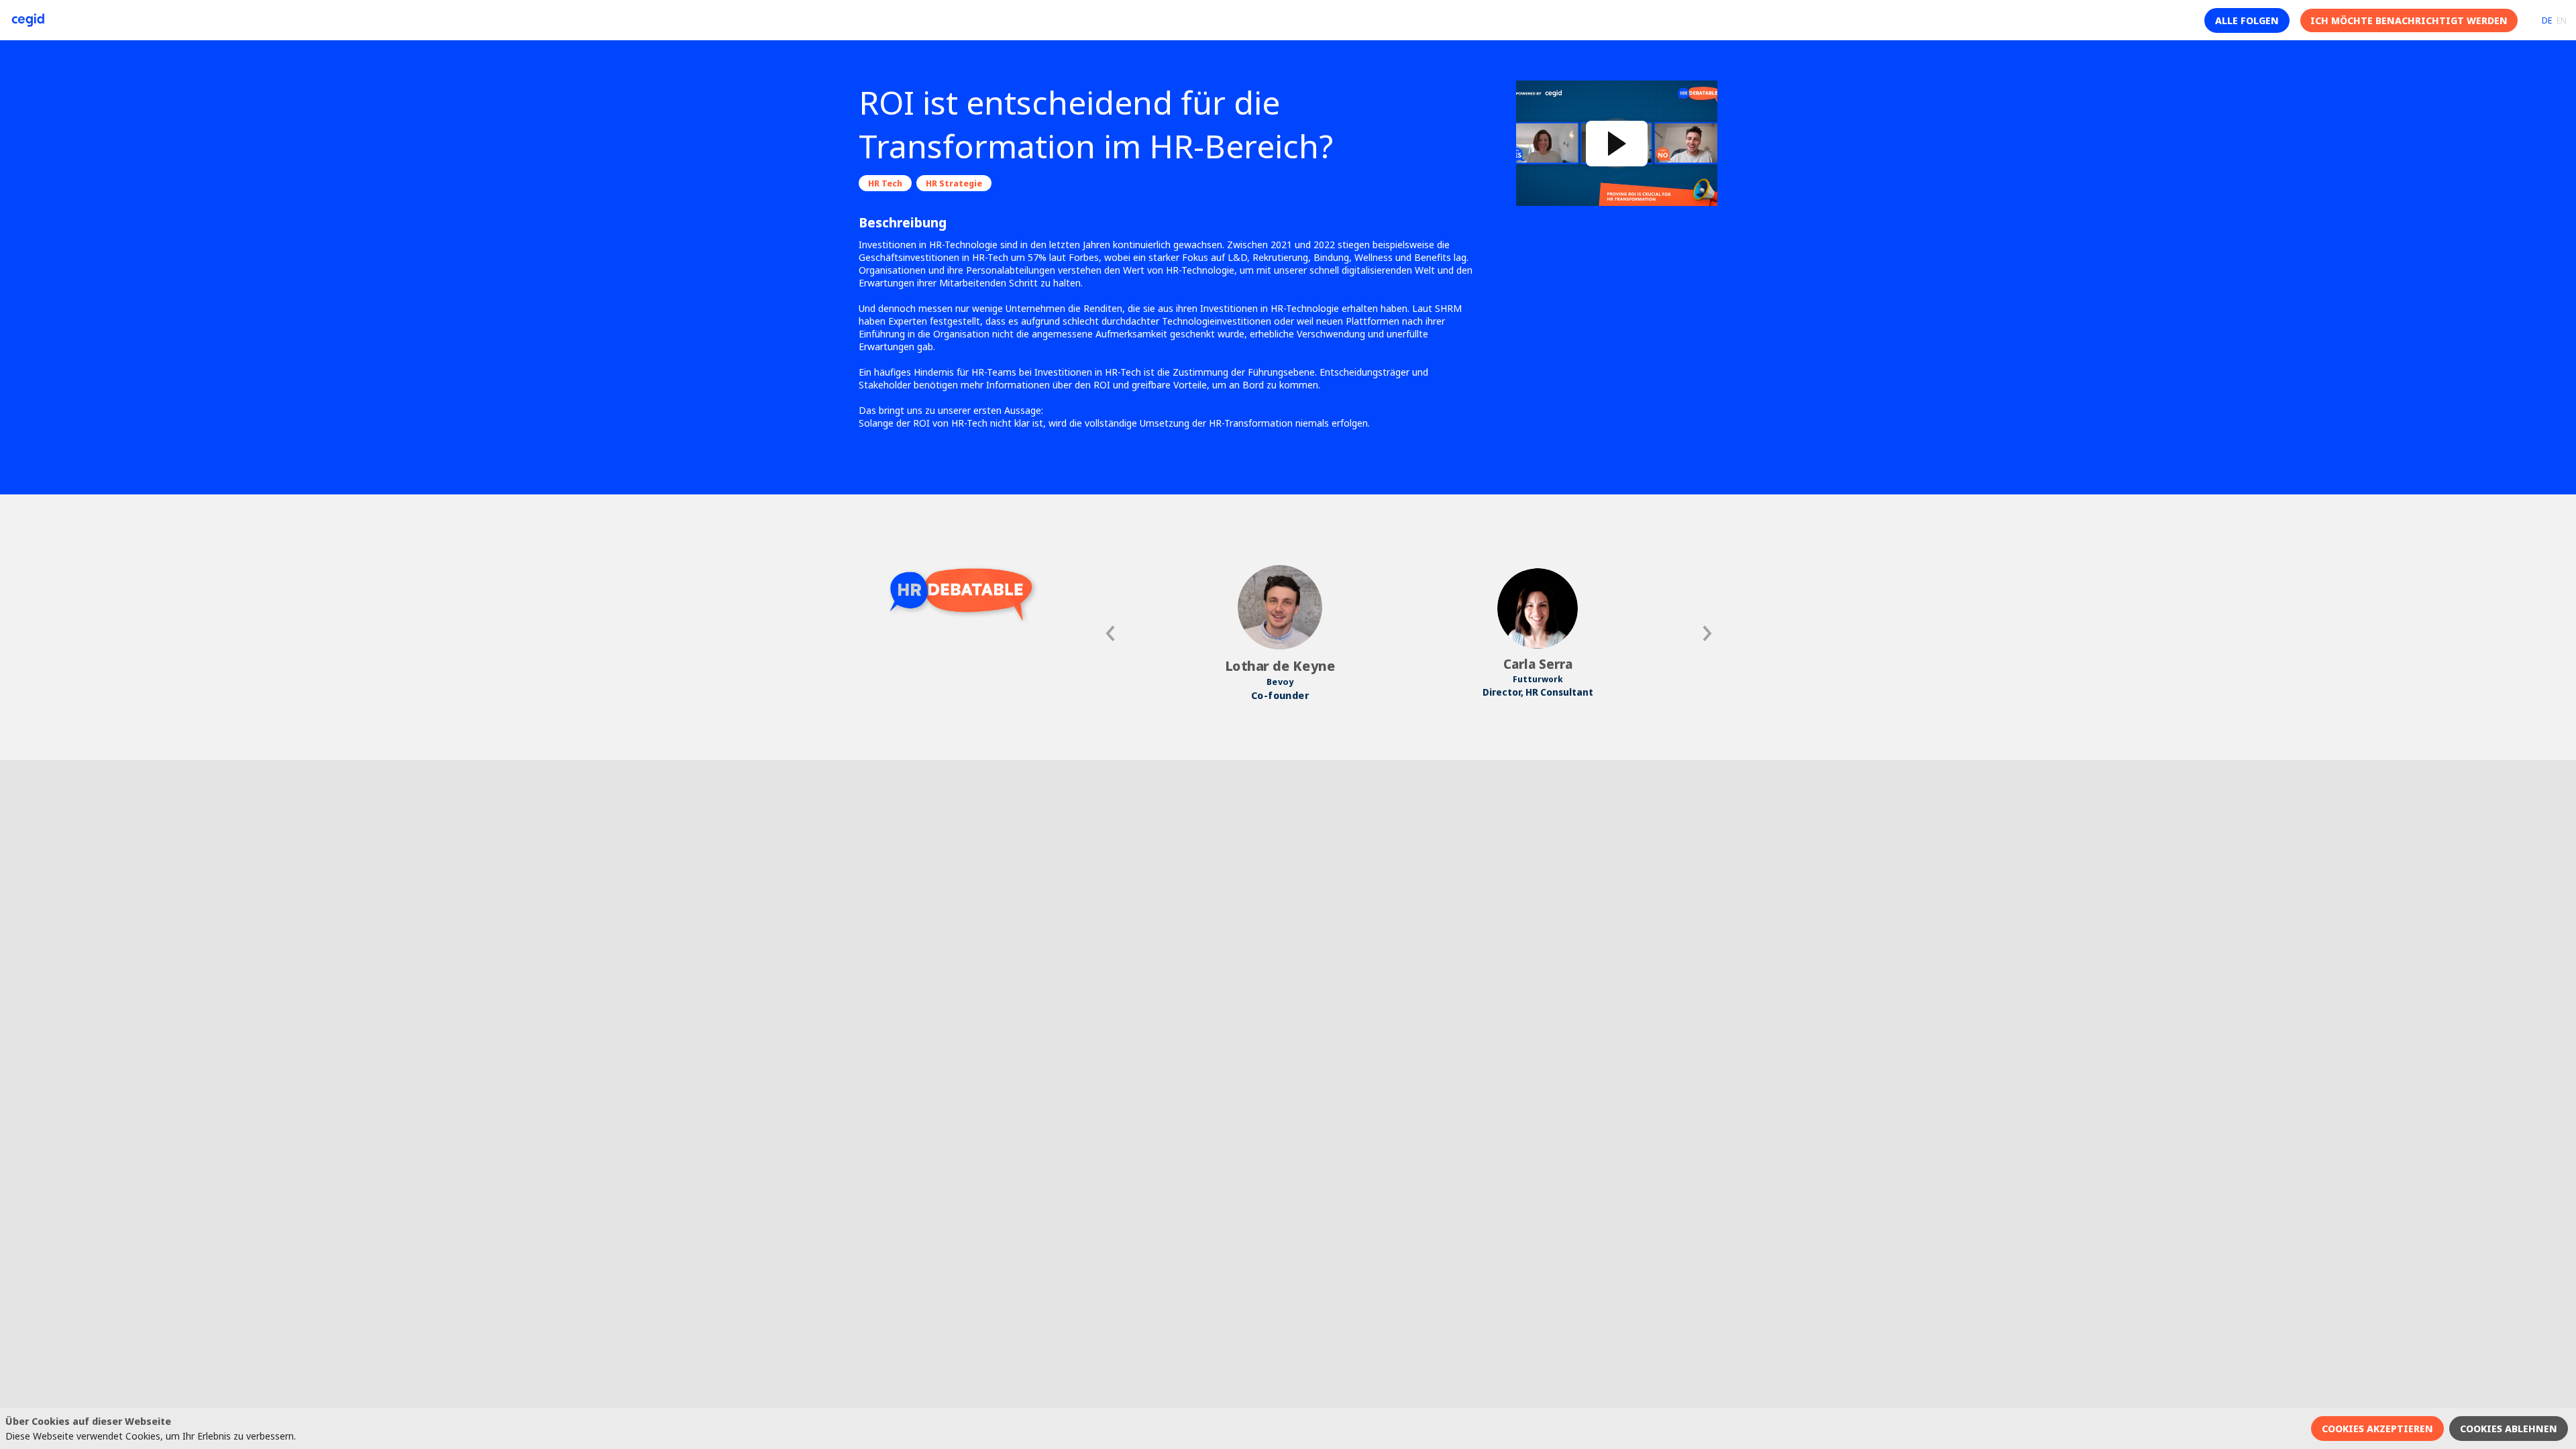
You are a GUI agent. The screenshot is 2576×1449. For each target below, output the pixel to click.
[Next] (1706, 633)
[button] (2247, 20)
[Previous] (1112, 633)
